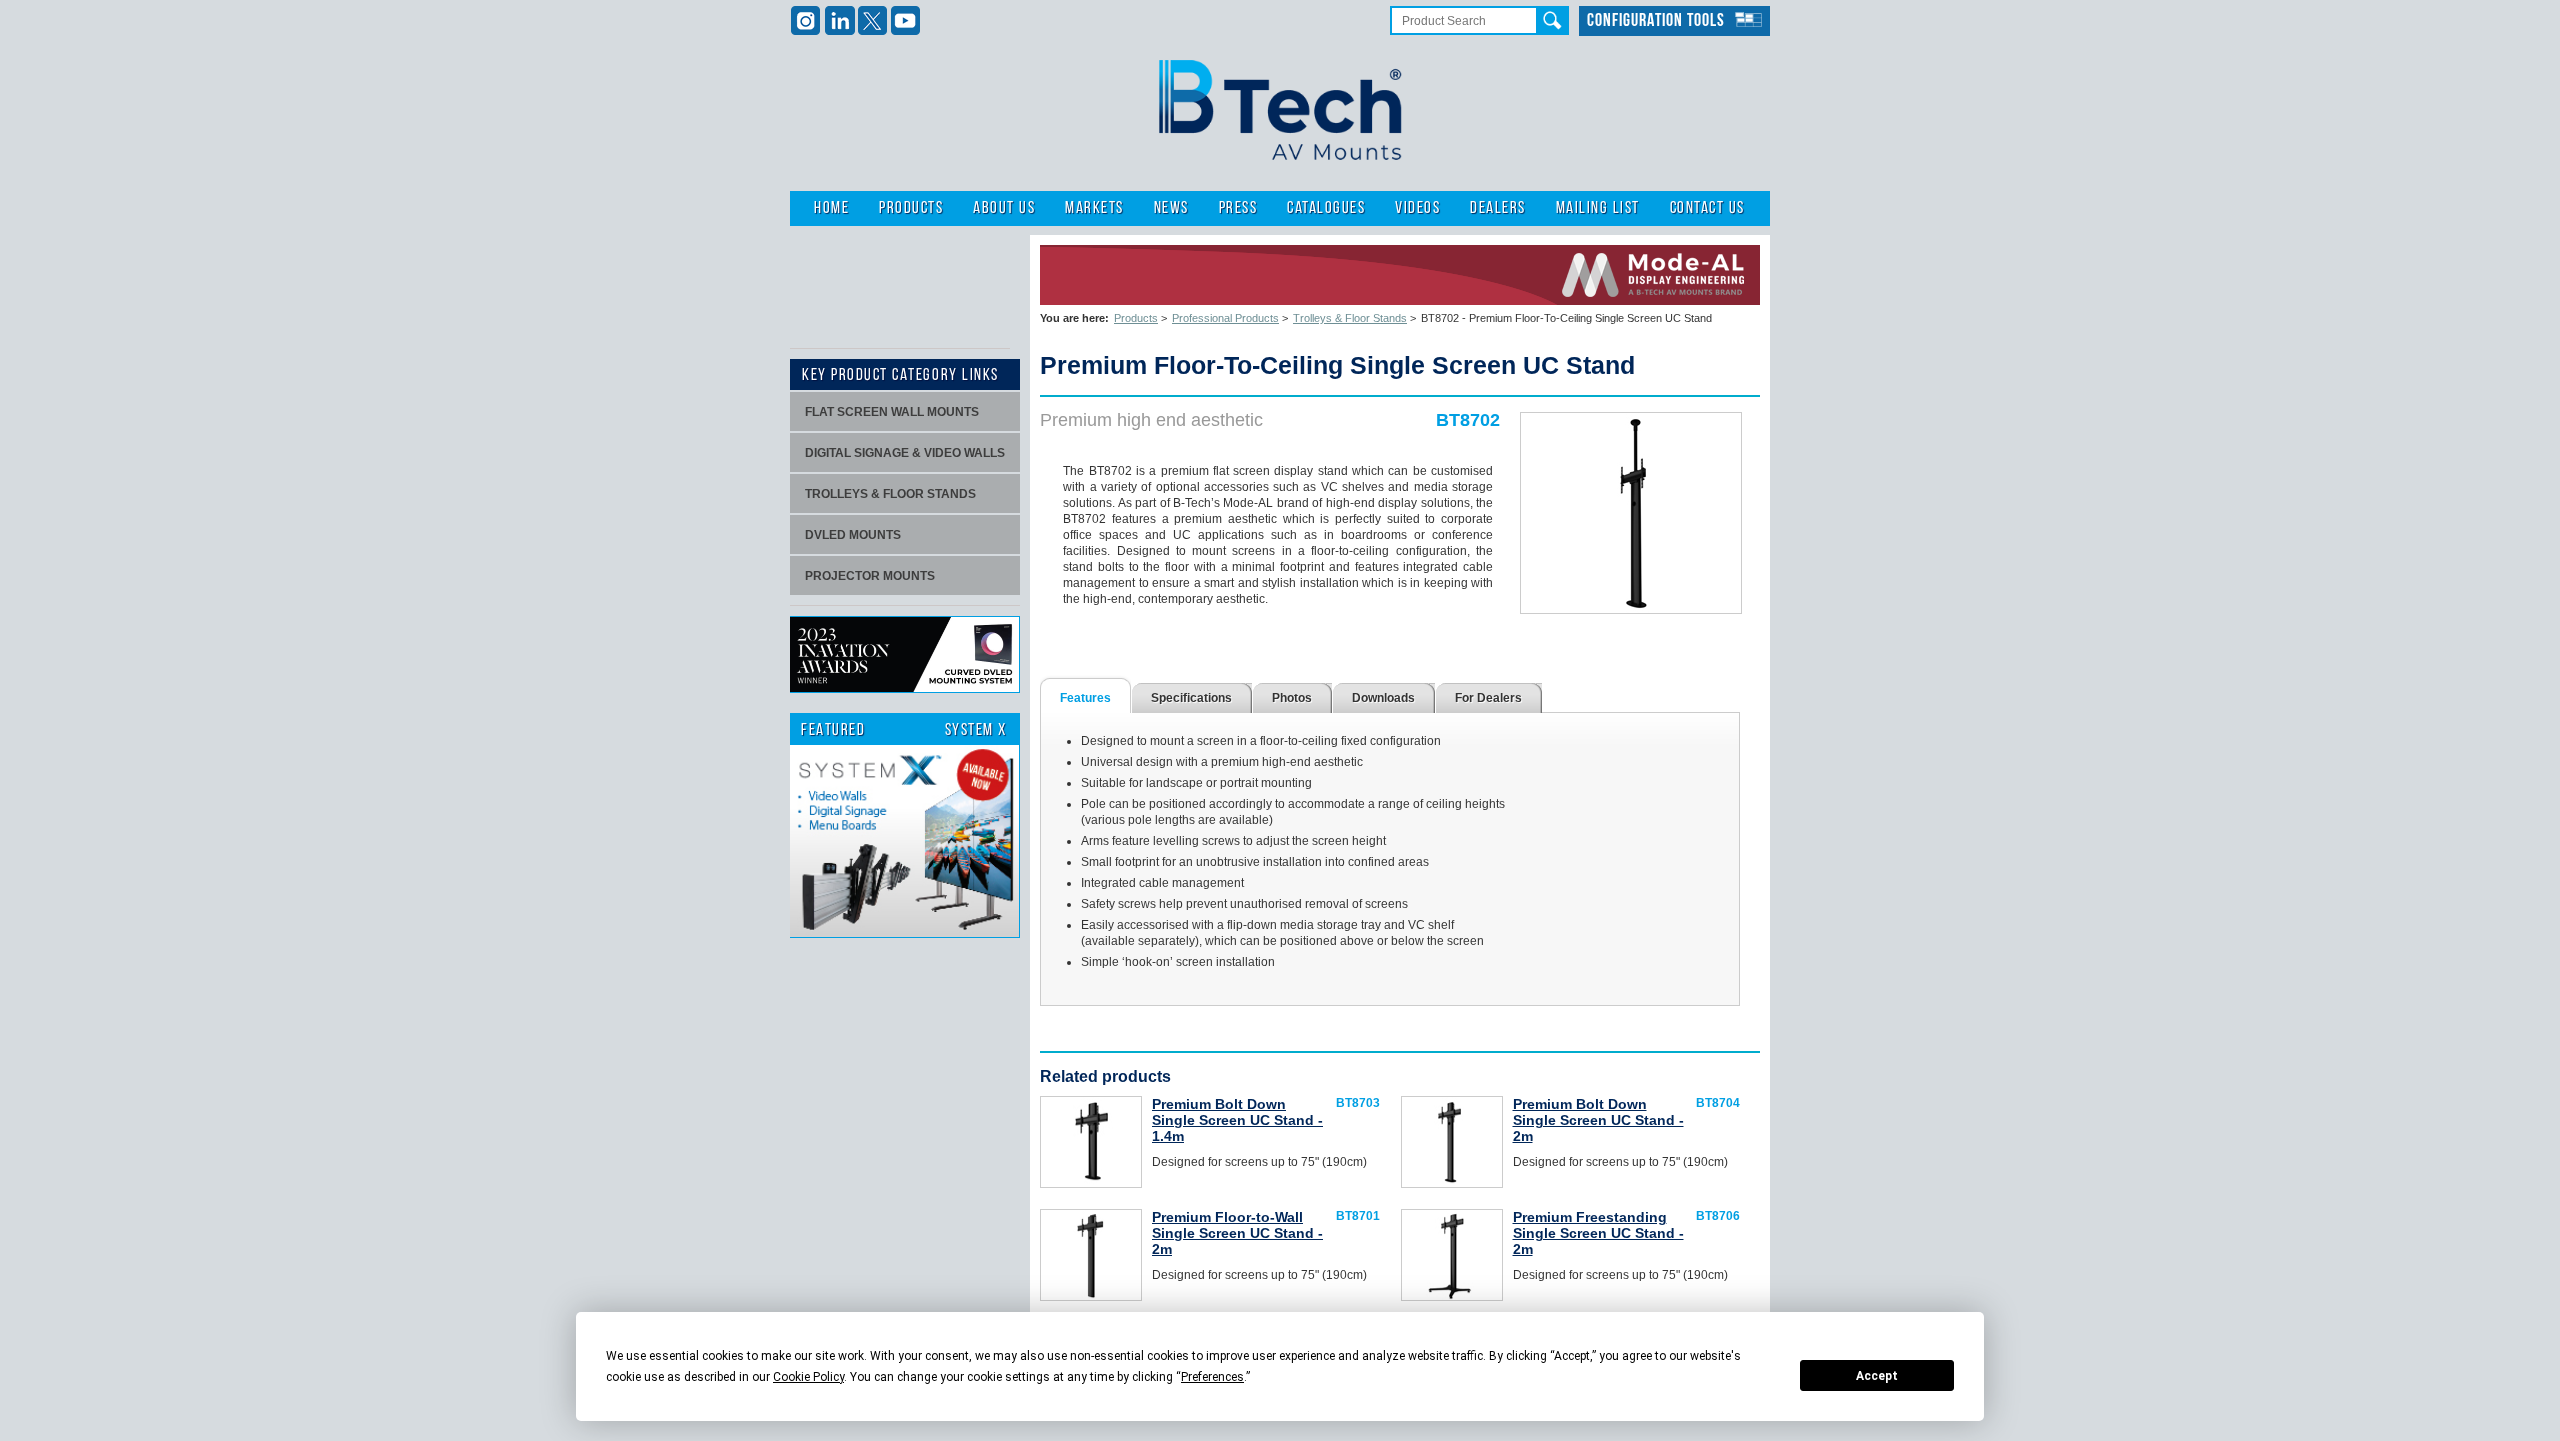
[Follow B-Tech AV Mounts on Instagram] (806, 20)
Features (1085, 698)
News (1171, 208)
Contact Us (1707, 208)
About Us (1004, 208)
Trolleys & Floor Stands (1350, 318)
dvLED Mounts (853, 535)
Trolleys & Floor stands (890, 494)
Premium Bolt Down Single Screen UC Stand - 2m (1598, 1120)
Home (831, 208)
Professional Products (1225, 318)
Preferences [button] (1212, 1377)
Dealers (1498, 208)
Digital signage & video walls (905, 453)
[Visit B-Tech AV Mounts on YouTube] (905, 20)
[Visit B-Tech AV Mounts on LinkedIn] (839, 20)
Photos (1292, 698)
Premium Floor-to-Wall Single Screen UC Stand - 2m (1237, 1233)
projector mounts (870, 576)
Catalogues (1326, 208)
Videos (1417, 208)
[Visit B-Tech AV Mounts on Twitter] (872, 20)
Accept (1877, 1376)
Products (911, 208)
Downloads (1383, 698)
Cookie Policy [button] (808, 1377)
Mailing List (1598, 208)
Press (1238, 208)
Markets (1094, 208)
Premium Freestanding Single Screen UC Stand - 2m (1598, 1233)
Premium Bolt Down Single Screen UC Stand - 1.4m (1237, 1120)
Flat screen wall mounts (892, 412)
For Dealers (1488, 698)
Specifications (1191, 698)
